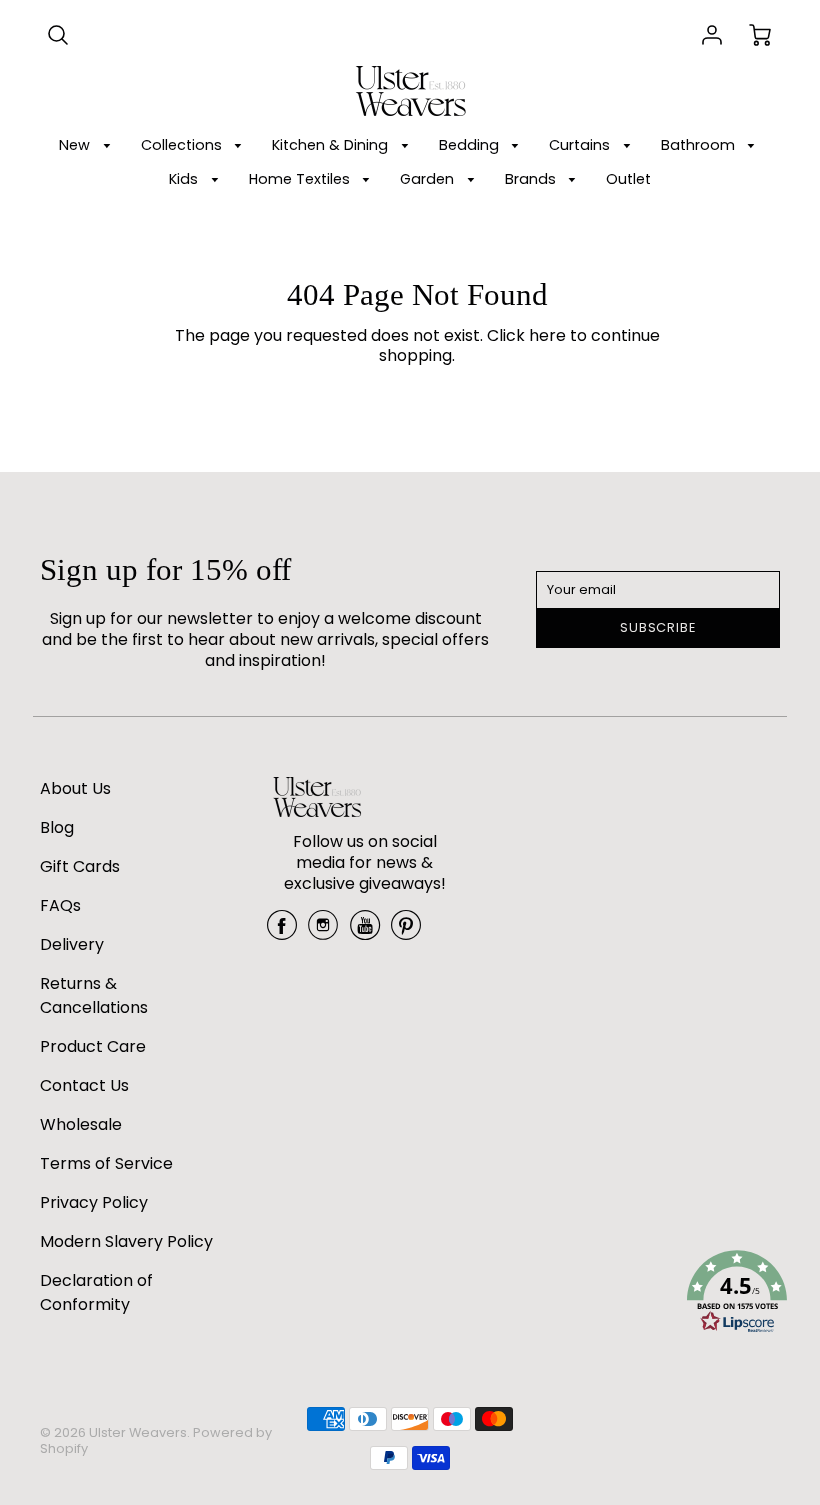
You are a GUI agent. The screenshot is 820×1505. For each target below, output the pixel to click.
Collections (183, 145)
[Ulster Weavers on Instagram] (323, 932)
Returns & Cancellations (94, 995)
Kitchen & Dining (332, 145)
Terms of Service (106, 1163)
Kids (185, 179)
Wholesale (81, 1124)
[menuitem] (88, 145)
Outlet (628, 179)
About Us (75, 788)
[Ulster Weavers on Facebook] (282, 932)
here (547, 335)
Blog (57, 827)
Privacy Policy (94, 1202)
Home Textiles (301, 179)
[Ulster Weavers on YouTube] (365, 932)
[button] (737, 1295)
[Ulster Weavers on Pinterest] (406, 932)
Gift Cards (80, 866)
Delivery (72, 944)
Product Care (93, 1046)
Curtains (581, 145)
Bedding (471, 145)
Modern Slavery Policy (126, 1241)
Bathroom (700, 145)
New (76, 145)
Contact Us (84, 1085)
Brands (532, 179)
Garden (429, 179)
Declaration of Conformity (96, 1292)
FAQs (60, 905)
